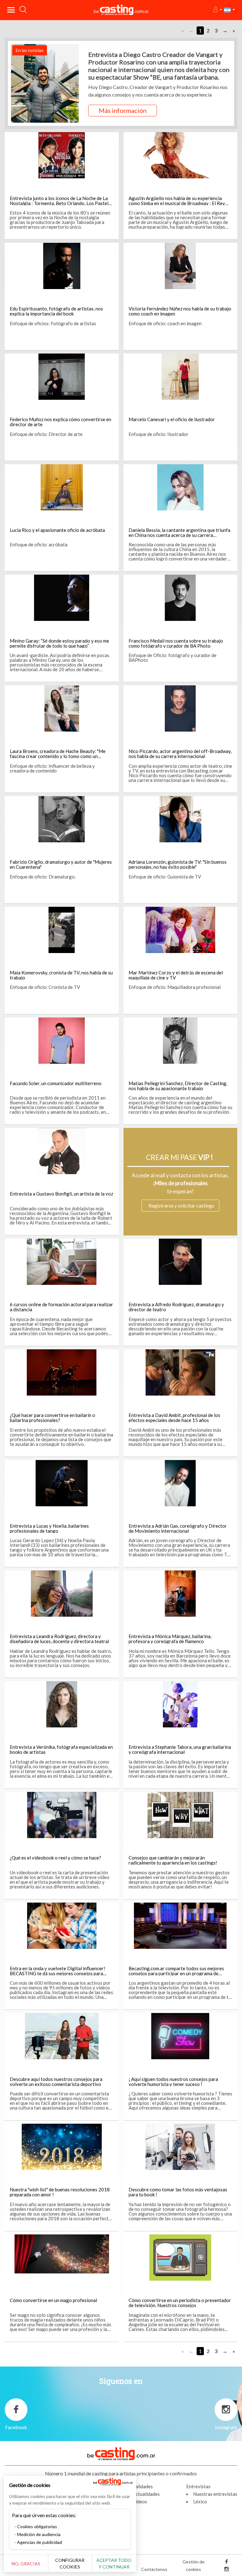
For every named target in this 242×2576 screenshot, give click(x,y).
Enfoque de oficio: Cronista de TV (45, 987)
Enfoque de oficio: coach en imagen (165, 323)
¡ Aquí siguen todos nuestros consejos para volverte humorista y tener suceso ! (173, 2082)
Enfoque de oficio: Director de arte (46, 434)
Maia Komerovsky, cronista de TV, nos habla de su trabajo (61, 975)
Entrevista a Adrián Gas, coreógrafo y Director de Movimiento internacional (178, 1528)
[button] (217, 10)
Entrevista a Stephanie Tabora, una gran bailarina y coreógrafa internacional (180, 1749)
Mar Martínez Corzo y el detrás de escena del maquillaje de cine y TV (176, 975)
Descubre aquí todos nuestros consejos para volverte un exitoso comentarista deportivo (56, 2082)
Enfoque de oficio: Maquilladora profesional (175, 987)
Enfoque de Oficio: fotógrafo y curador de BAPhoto (173, 658)
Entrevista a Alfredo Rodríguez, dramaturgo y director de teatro (176, 1307)
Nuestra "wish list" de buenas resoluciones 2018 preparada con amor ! (60, 2192)
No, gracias (26, 2564)
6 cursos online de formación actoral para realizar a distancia (61, 1307)
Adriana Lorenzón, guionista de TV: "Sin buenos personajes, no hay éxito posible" (178, 864)
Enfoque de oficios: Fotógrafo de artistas (53, 323)
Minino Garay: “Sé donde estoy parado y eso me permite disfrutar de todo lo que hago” (59, 643)
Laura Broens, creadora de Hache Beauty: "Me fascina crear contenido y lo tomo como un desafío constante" (58, 756)
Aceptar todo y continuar (114, 2563)
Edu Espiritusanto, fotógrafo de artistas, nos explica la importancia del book (56, 311)
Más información (123, 110)
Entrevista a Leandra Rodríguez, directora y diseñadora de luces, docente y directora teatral (59, 1639)
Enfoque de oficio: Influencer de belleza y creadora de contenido (52, 768)
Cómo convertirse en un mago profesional (53, 2300)
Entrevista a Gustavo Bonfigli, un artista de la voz (61, 1194)
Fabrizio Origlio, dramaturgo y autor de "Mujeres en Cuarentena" (61, 864)
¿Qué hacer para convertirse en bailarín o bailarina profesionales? (52, 1418)
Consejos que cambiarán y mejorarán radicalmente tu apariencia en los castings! (173, 1860)
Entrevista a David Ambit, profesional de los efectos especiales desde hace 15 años (174, 1418)
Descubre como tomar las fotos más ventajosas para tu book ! (178, 2192)
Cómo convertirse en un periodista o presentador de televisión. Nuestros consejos (180, 2303)
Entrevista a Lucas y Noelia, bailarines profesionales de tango (49, 1528)
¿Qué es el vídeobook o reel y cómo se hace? (55, 1858)
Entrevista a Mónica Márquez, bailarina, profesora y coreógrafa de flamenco (170, 1639)
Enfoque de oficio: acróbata (39, 544)
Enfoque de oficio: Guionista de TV (165, 877)
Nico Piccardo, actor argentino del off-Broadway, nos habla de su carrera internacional (180, 754)
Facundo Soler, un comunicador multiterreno (56, 1083)
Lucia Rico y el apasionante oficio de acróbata (57, 530)
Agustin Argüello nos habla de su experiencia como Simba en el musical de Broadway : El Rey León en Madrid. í (177, 203)
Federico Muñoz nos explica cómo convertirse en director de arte (60, 422)
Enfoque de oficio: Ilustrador (158, 434)
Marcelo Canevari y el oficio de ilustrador (172, 419)
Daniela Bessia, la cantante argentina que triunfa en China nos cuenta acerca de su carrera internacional (179, 535)
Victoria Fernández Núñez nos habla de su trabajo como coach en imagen (180, 311)
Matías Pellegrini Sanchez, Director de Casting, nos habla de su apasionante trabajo (178, 1086)
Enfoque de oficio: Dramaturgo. (43, 877)
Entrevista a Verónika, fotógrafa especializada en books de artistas (61, 1749)
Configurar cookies (70, 2563)
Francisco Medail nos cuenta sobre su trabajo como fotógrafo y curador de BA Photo (176, 643)
